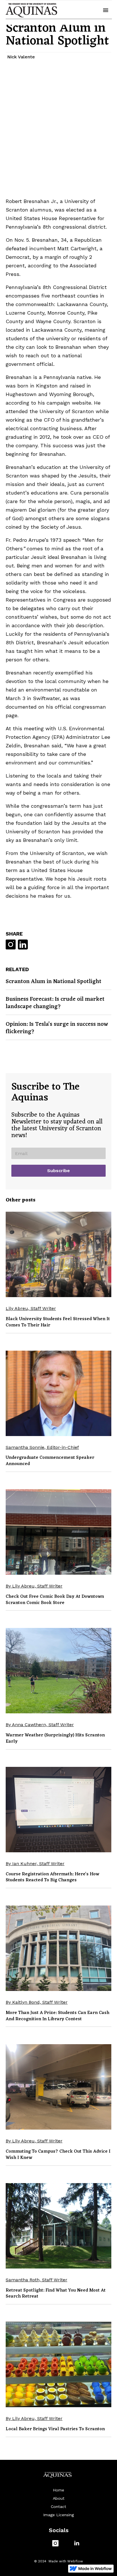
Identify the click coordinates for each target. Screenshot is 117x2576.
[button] (106, 10)
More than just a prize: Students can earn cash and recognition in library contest (58, 2016)
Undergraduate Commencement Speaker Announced (50, 1461)
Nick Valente (21, 57)
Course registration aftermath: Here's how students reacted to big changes (52, 1877)
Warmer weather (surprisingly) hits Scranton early (55, 1738)
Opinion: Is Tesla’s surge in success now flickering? (57, 1028)
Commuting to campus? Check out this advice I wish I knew (58, 2155)
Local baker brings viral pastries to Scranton (55, 2429)
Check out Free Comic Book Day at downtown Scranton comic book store (55, 1600)
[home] (31, 10)
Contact (58, 2507)
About (59, 2498)
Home (58, 2490)
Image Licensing (58, 2515)
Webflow (75, 2561)
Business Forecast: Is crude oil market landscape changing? (55, 1003)
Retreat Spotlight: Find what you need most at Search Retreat (56, 2294)
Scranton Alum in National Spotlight (54, 982)
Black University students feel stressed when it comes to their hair (58, 1322)
